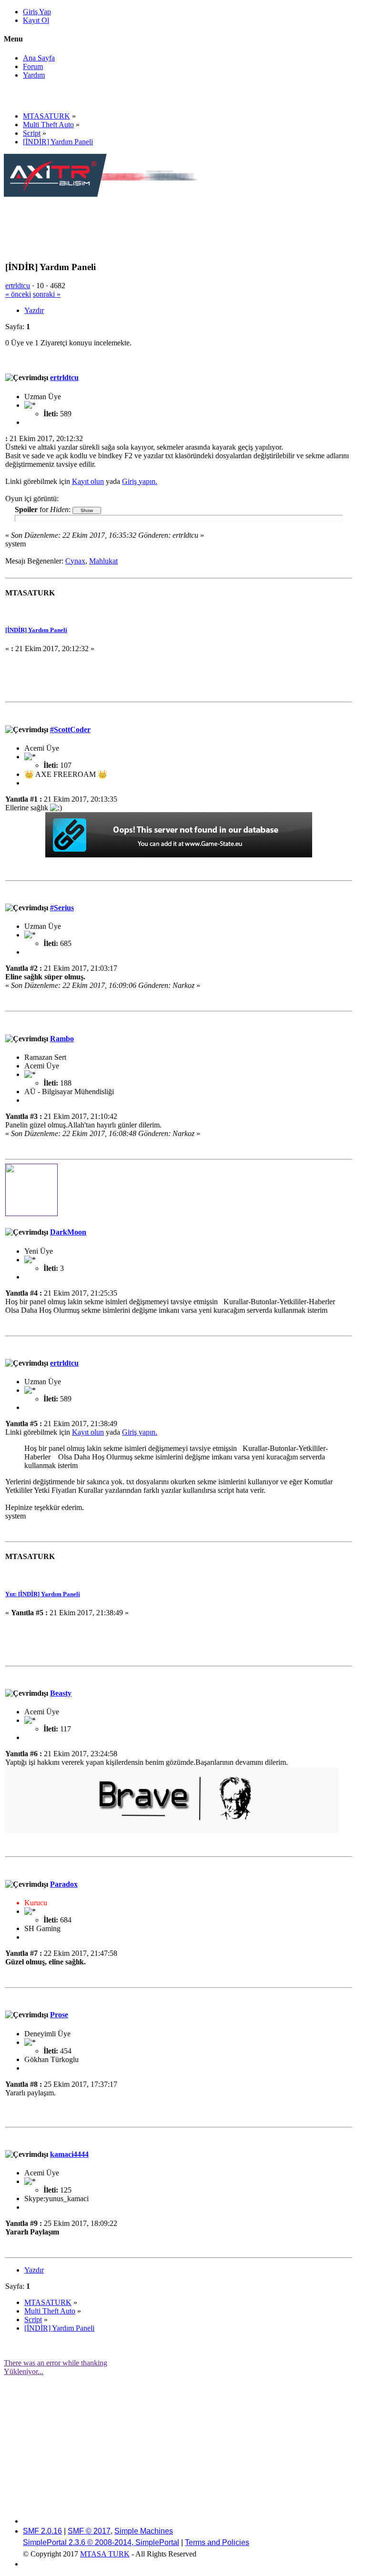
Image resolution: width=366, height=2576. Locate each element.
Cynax (75, 561)
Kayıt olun (88, 481)
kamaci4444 (69, 2154)
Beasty (61, 1693)
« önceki (18, 294)
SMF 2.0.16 (42, 2531)
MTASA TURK (105, 2554)
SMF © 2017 (89, 2531)
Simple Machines (144, 2531)
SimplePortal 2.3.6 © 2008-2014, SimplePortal (101, 2542)
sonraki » (47, 294)
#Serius (62, 908)
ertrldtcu (18, 286)
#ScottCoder (70, 730)
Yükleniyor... (24, 2371)
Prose (59, 2015)
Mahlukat (103, 561)
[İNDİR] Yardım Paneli (36, 630)
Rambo (62, 1039)
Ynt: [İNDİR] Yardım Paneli (43, 1594)
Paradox (64, 1884)
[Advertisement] (177, 220)
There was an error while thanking (56, 2363)
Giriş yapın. (140, 481)
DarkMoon (68, 1232)
